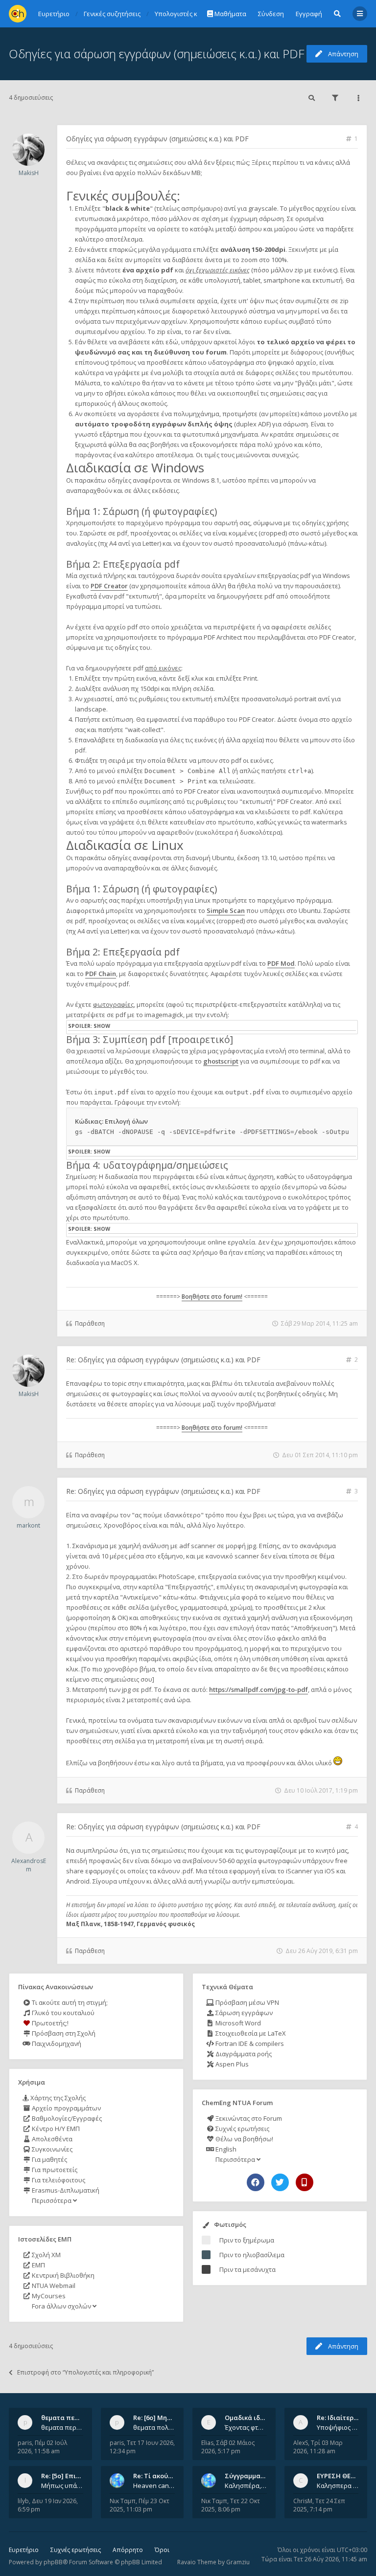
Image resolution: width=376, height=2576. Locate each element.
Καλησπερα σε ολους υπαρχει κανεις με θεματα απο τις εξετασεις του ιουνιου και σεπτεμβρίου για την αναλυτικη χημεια (338, 2486)
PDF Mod (281, 963)
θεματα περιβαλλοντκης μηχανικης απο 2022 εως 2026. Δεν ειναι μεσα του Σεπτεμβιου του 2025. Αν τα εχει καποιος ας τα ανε (62, 2427)
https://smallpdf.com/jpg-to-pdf (258, 1689)
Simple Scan (226, 910)
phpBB (53, 2562)
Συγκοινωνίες (51, 2149)
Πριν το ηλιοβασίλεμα (252, 2255)
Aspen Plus (231, 2064)
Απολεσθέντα (51, 2139)
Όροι (162, 2550)
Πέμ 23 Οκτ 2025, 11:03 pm (140, 2505)
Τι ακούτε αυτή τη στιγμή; (69, 2002)
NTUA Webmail (53, 2286)
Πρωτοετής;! (49, 2023)
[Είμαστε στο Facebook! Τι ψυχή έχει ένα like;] (256, 2182)
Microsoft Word (237, 2023)
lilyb (23, 2501)
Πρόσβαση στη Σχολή (63, 2033)
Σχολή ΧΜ (46, 2255)
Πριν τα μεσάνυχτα (247, 2269)
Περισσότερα (52, 2200)
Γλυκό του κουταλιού (62, 2013)
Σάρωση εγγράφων (243, 2013)
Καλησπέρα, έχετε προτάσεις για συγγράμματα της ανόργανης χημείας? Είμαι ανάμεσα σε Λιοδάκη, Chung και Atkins (246, 2486)
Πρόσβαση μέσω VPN (247, 2002)
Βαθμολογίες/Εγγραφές (66, 2118)
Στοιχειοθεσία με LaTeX (250, 2033)
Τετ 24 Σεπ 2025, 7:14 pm (319, 2505)
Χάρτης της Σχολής (57, 2098)
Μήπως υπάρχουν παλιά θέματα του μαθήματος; (62, 2486)
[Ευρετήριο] (18, 14)
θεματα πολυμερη (154, 2427)
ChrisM (303, 2501)
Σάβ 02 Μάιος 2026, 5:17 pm (228, 2447)
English (225, 2149)
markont (28, 1525)
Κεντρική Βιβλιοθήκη (62, 2275)
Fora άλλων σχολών (61, 2306)
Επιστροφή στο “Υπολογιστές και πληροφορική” (85, 2372)
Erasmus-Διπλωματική (65, 2190)
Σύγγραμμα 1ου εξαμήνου (265, 2476)
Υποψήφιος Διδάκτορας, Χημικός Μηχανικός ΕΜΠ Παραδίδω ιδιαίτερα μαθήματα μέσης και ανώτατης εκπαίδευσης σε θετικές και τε (338, 2427)
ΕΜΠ (38, 2265)
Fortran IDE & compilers (249, 2043)
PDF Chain (101, 974)
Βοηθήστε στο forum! (212, 1297)
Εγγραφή (309, 14)
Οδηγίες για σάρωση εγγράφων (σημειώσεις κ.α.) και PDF (156, 54)
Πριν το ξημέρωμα (247, 2240)
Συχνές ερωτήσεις (242, 2129)
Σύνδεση (271, 14)
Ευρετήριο (24, 2550)
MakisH (29, 173)
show (102, 1026)
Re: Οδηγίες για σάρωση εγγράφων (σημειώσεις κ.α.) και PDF (163, 1360)
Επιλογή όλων (126, 1121)
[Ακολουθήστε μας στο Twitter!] (280, 2182)
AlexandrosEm (29, 1865)
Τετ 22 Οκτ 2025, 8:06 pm (231, 2505)
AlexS (301, 2443)
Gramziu (238, 2562)
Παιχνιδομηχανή (56, 2043)
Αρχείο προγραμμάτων (66, 2108)
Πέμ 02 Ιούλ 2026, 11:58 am (42, 2447)
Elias (207, 2443)
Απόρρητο (128, 2550)
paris (25, 2443)
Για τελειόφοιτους (58, 2180)
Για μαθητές (49, 2159)
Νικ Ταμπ (123, 2501)
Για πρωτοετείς (54, 2170)
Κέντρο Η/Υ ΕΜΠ (55, 2129)
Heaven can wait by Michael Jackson (154, 2486)
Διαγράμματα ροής (243, 2054)
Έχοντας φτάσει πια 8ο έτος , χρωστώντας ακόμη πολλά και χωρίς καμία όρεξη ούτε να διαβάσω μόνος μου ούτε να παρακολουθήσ (246, 2427)
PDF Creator (109, 586)
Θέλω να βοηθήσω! (244, 2139)
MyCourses (48, 2296)
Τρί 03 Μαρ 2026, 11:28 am (318, 2447)
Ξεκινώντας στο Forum (248, 2118)
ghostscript (221, 1061)
